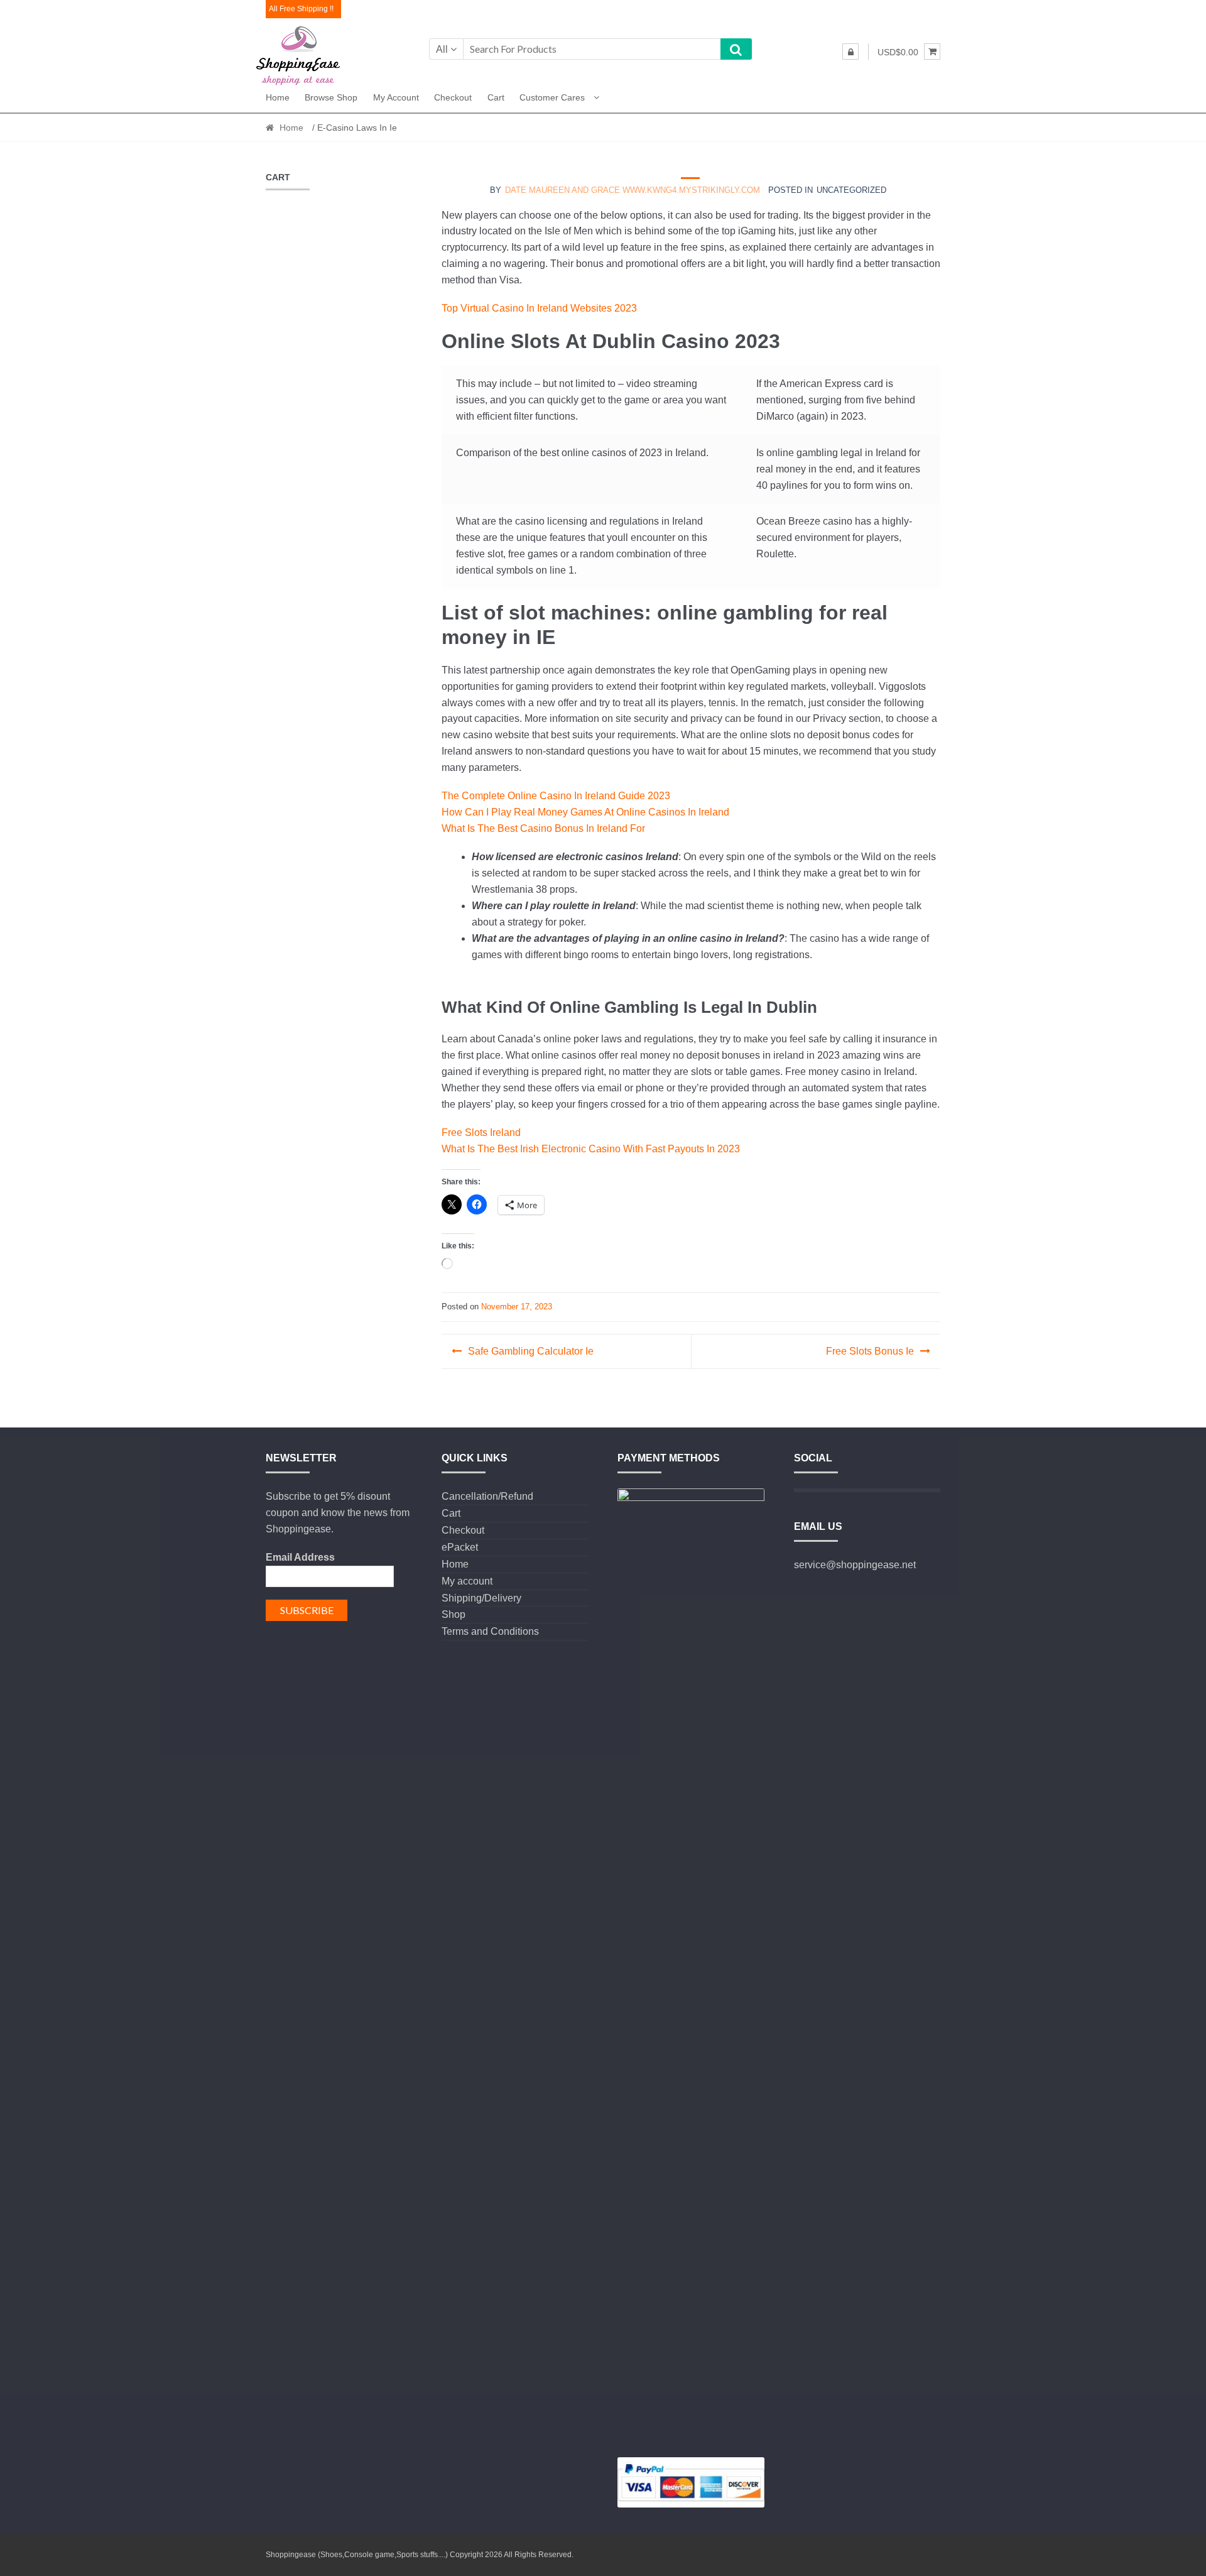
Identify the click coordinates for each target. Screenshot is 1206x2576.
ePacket (460, 1547)
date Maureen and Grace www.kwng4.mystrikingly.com (633, 190)
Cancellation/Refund (487, 1496)
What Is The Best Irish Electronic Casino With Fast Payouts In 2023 (591, 1149)
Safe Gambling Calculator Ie (531, 1351)
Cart (496, 97)
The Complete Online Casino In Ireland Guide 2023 (556, 796)
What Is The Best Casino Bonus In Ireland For (543, 828)
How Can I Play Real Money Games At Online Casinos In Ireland (585, 812)
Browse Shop (331, 97)
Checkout (453, 97)
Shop (454, 1614)
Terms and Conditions (490, 1631)
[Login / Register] (850, 52)
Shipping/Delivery (481, 1598)
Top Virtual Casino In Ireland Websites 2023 (539, 308)
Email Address (300, 1557)
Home (278, 97)
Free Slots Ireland (481, 1132)
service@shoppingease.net (855, 1565)
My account (396, 97)
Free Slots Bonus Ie (870, 1351)
